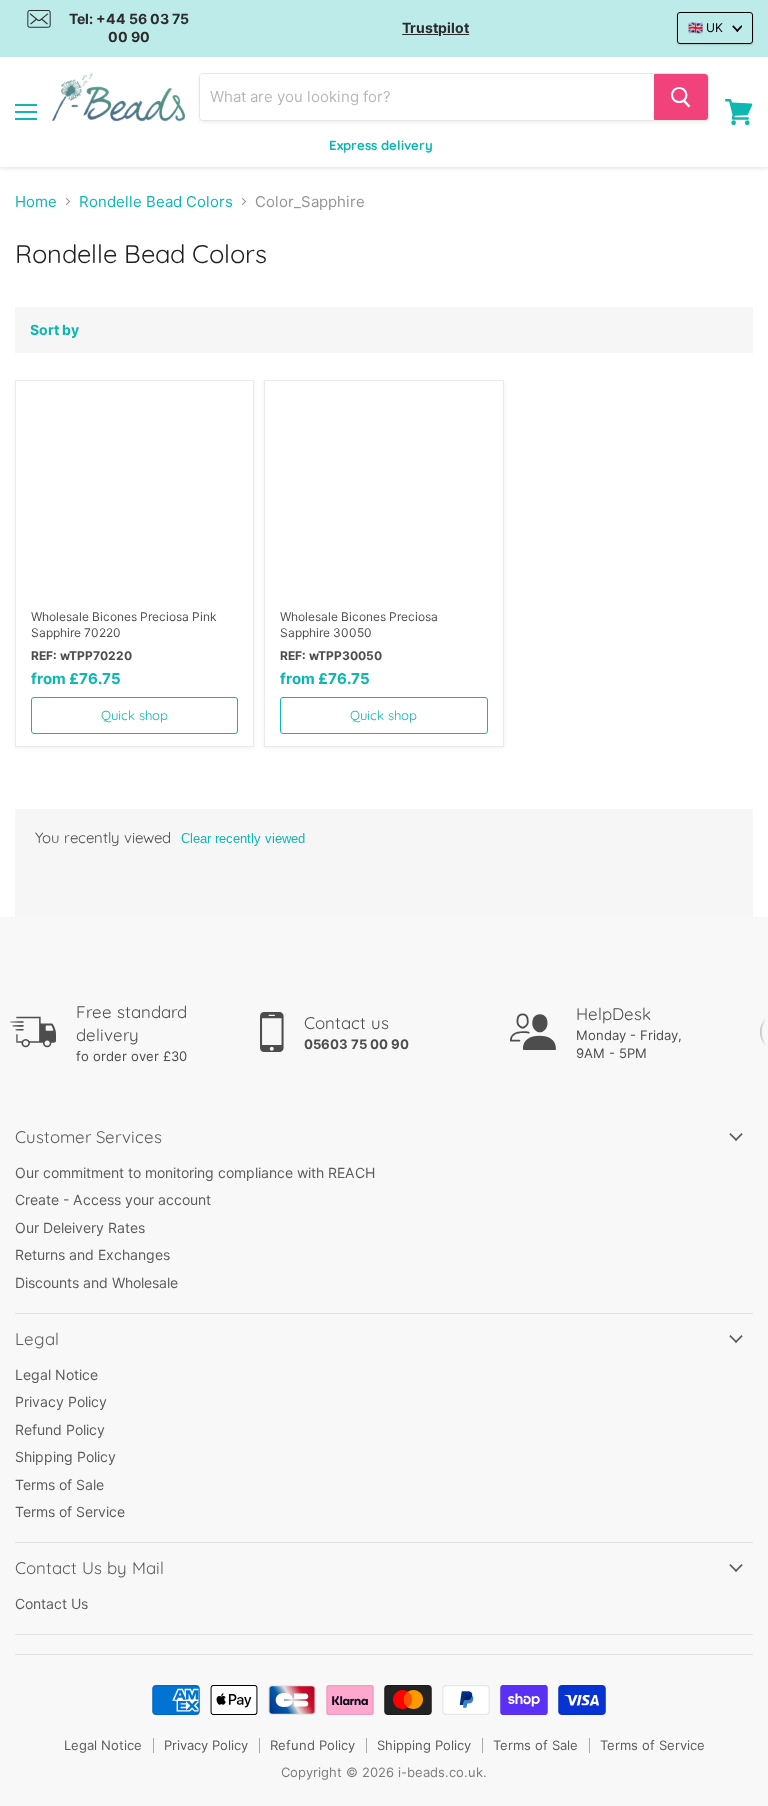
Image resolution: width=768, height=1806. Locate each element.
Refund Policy (60, 1429)
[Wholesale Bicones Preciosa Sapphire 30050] (383, 495)
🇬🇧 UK (705, 27)
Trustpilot (435, 27)
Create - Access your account (113, 1199)
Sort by (54, 330)
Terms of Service (70, 1511)
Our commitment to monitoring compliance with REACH (195, 1172)
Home (36, 201)
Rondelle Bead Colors (156, 201)
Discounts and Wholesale (96, 1282)
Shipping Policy (65, 1456)
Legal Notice (56, 1374)
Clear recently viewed (243, 838)
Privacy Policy (61, 1401)
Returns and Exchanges (92, 1254)
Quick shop (134, 715)
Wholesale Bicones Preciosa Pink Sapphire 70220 (124, 624)
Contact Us (51, 1603)
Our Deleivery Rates (80, 1227)
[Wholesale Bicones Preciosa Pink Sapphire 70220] (134, 495)
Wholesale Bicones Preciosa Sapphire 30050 (359, 624)
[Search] (681, 97)
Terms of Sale (59, 1484)
